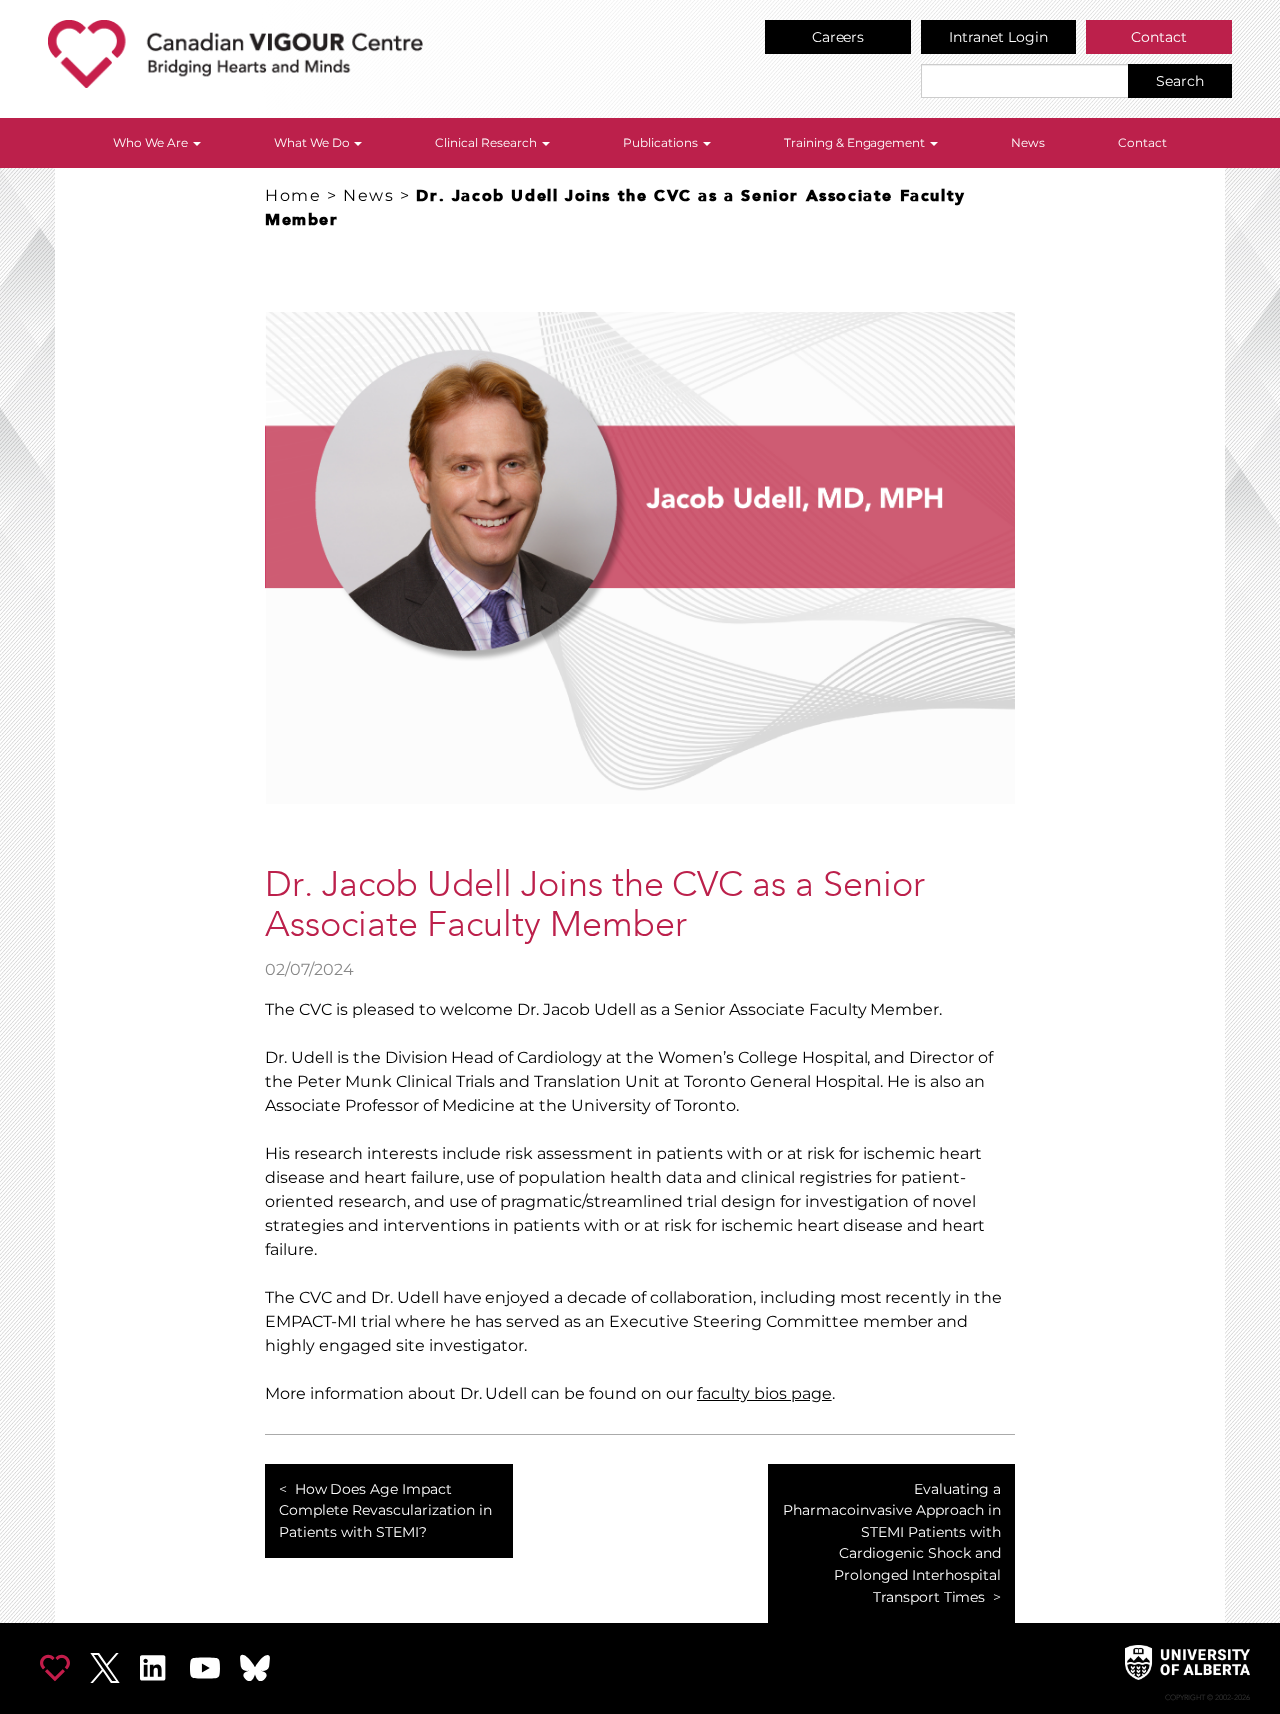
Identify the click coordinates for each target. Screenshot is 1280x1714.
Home (293, 195)
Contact (1159, 37)
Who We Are (152, 142)
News (1028, 142)
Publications (662, 142)
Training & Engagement (856, 142)
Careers (838, 37)
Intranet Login (998, 37)
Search (1180, 81)
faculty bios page (764, 1393)
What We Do (313, 142)
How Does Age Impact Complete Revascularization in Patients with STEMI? (385, 1510)
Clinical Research (487, 142)
